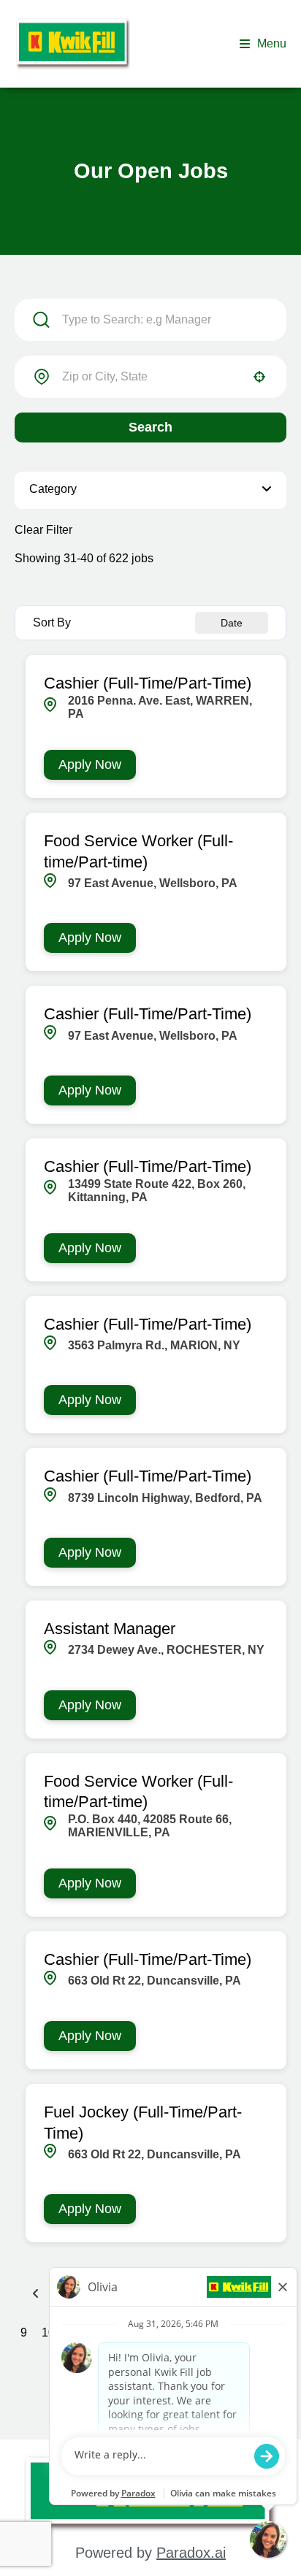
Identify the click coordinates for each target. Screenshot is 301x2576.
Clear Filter (43, 530)
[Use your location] (259, 377)
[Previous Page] (38, 2293)
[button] (150, 490)
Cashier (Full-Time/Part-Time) (148, 683)
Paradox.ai (191, 2553)
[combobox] (150, 377)
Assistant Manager (110, 1629)
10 (48, 2333)
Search (150, 427)
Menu (272, 43)
